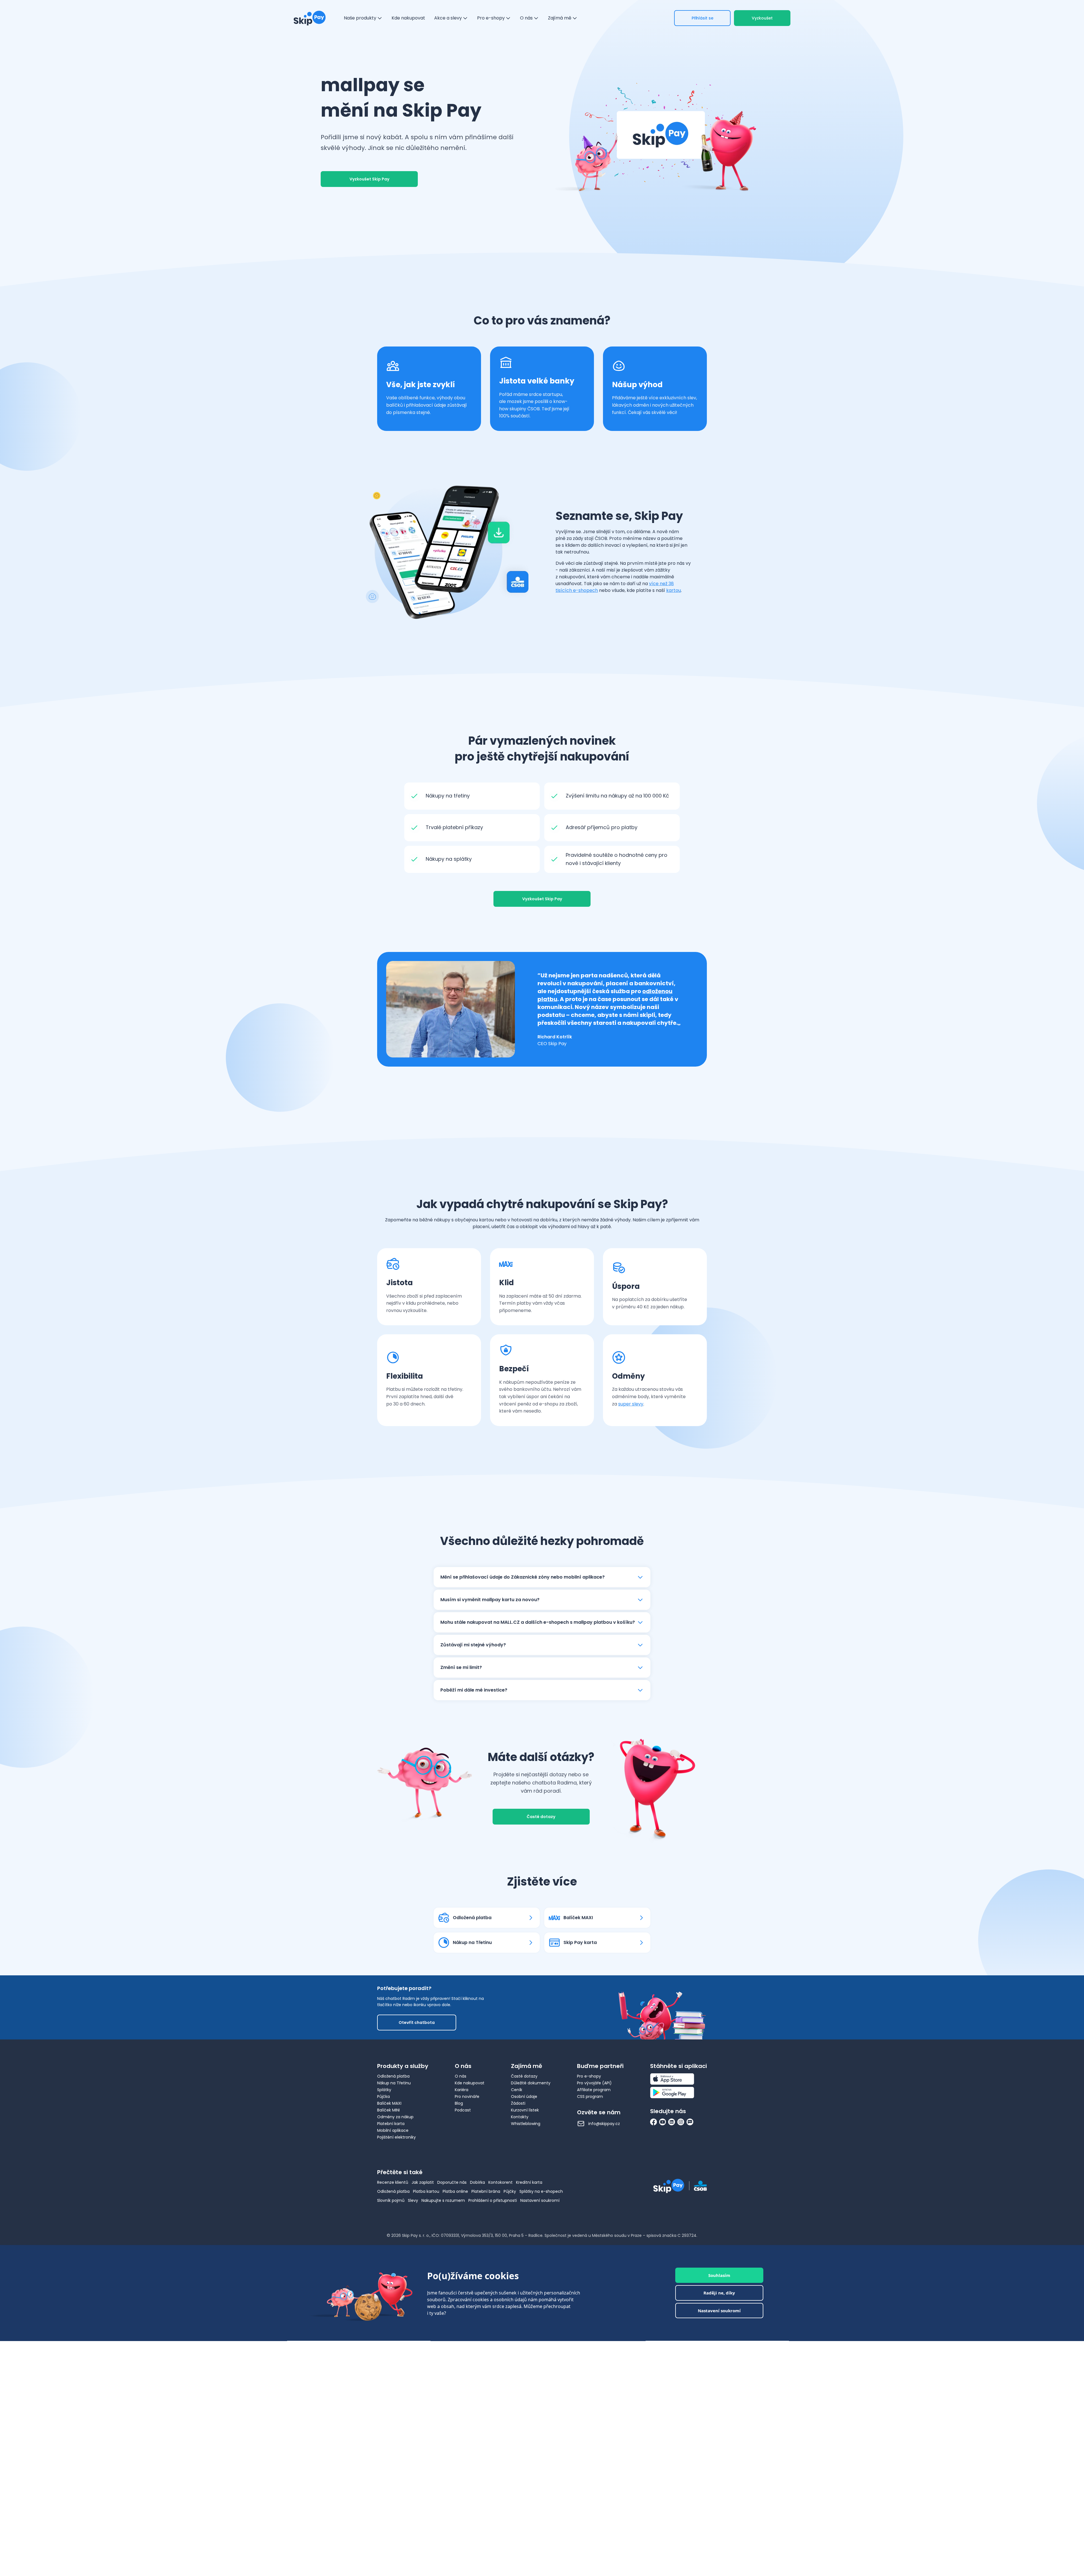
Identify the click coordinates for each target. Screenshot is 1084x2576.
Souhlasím (719, 2275)
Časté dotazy (541, 1817)
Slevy (413, 2200)
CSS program (590, 2096)
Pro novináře (467, 2096)
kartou (674, 590)
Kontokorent (501, 2182)
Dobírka (477, 2182)
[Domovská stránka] (310, 18)
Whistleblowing (526, 2124)
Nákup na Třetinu (394, 2083)
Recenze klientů (393, 2182)
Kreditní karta (529, 2182)
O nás (461, 2076)
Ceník (517, 2090)
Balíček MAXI (389, 2103)
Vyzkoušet (762, 18)
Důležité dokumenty (531, 2083)
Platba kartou (426, 2191)
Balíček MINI (388, 2110)
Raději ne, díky (719, 2293)
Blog (459, 2103)
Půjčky (510, 2191)
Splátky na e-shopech (541, 2191)
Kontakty (520, 2117)
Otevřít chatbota (417, 2023)
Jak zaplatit (423, 2182)
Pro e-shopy (589, 2076)
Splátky (384, 2090)
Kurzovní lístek (525, 2110)
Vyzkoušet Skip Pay (369, 179)
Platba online (455, 2191)
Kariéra (462, 2090)
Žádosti (518, 2103)
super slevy (631, 1404)
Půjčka (383, 2096)
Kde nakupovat (470, 2083)
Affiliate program (594, 2090)
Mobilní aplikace (393, 2130)
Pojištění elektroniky (396, 2137)
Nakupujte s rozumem (443, 2200)
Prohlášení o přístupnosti (493, 2200)
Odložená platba (393, 2076)
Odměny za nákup (395, 2117)
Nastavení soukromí (540, 2200)
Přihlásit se (702, 18)
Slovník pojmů (391, 2200)
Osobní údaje (524, 2096)
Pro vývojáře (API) (594, 2083)
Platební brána (486, 2191)
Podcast (463, 2110)
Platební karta (391, 2124)
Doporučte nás (452, 2182)
